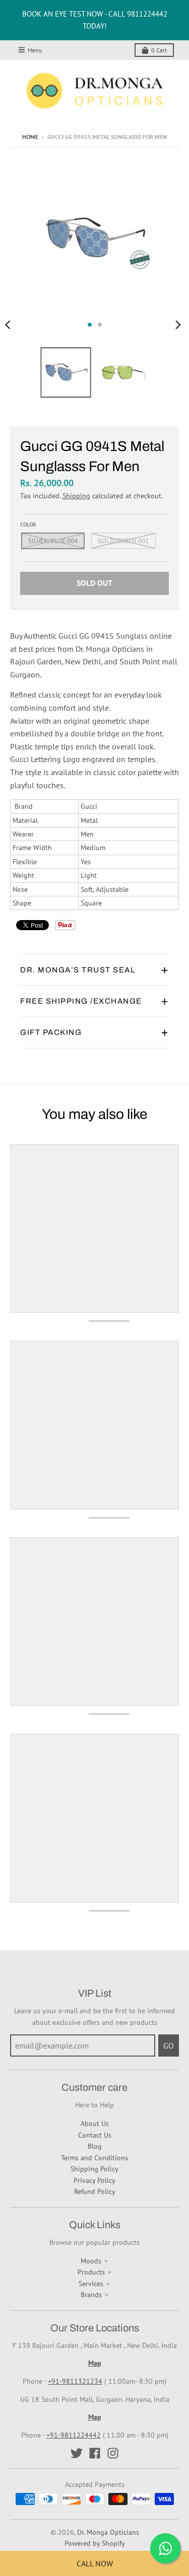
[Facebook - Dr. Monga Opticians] (95, 2453)
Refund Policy (95, 2191)
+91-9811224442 (74, 2435)
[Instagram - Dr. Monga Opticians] (113, 2453)
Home (30, 137)
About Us (95, 2124)
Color (28, 524)
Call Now (95, 2563)
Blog (95, 2146)
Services (91, 2284)
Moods (91, 2261)
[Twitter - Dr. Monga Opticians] (77, 2453)
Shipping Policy (94, 2169)
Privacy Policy (94, 2180)
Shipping (76, 496)
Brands (91, 2295)
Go (169, 2045)
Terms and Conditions (94, 2158)
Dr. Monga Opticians (108, 2532)
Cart (159, 50)
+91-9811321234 (75, 2381)
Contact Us (95, 2135)
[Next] (178, 325)
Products (91, 2272)
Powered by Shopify (95, 2543)
